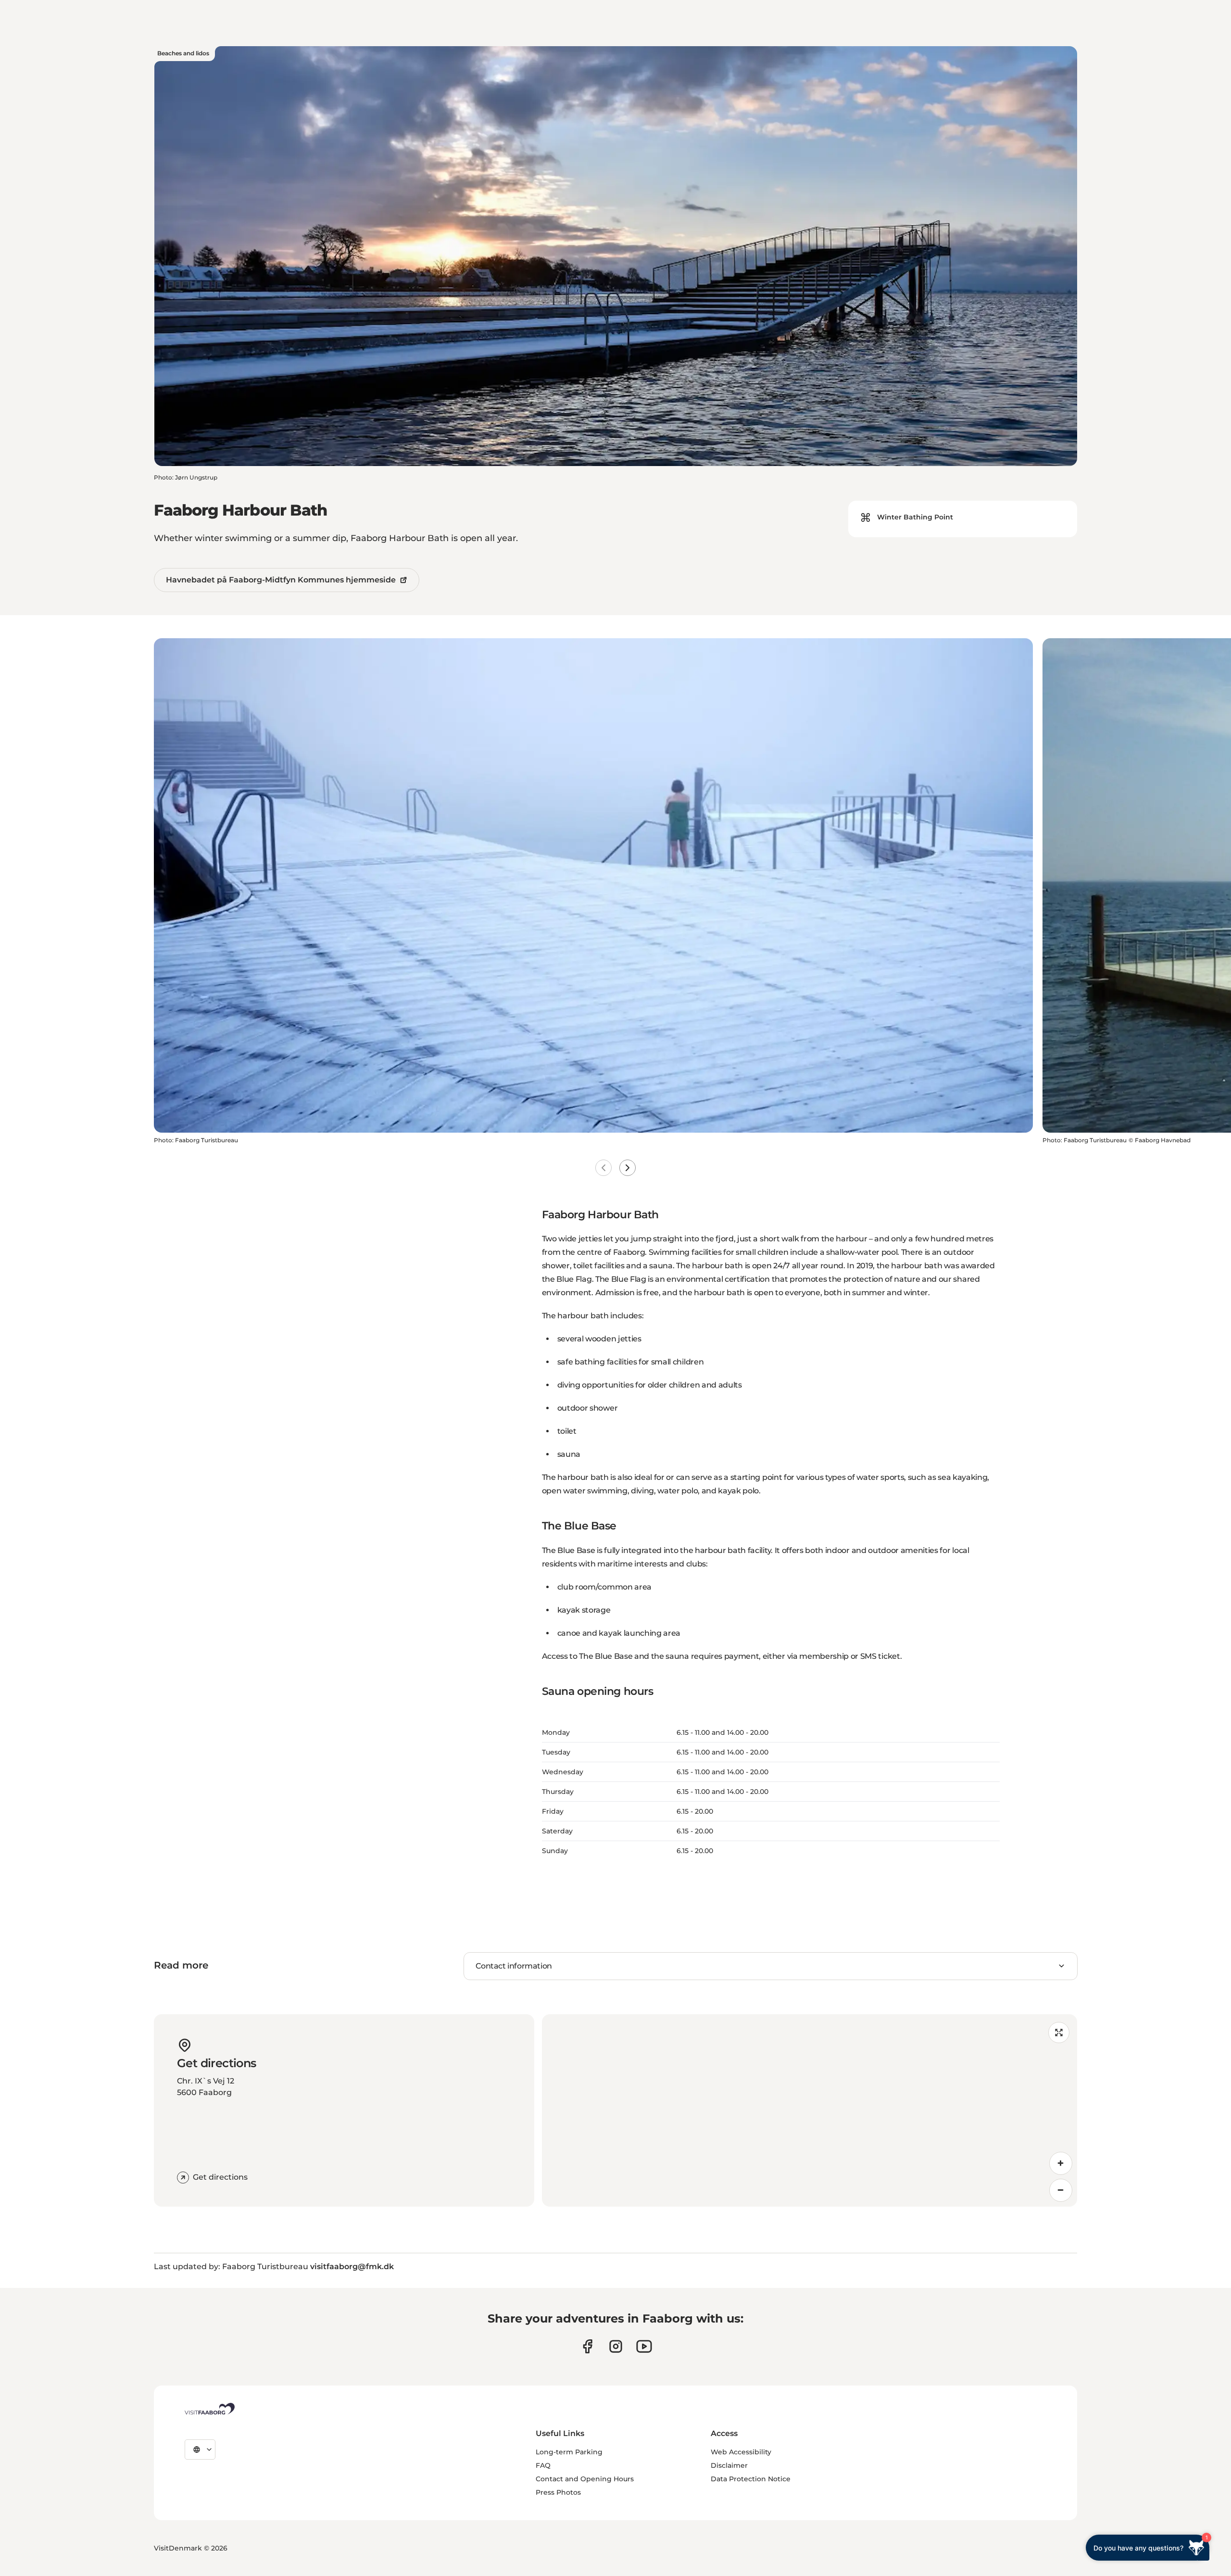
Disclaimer (729, 2465)
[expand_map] (1059, 2033)
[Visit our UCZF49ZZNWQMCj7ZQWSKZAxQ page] (644, 2346)
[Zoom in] (1061, 2163)
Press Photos (558, 2492)
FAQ (543, 2465)
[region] (810, 2110)
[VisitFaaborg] (209, 2409)
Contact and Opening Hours (585, 2479)
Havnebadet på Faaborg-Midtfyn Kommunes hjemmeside (281, 580)
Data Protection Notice (751, 2479)
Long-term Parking (569, 2452)
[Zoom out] (1061, 2190)
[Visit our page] (587, 2346)
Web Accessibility (741, 2452)
